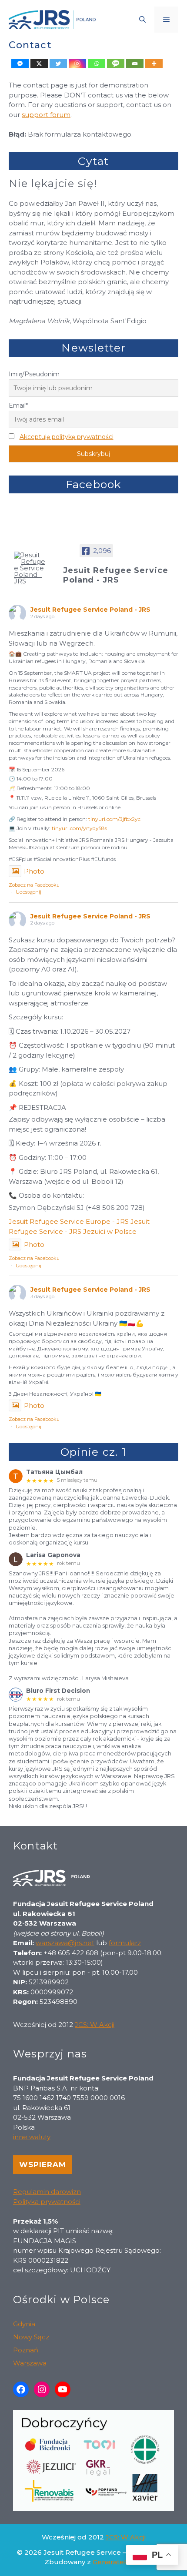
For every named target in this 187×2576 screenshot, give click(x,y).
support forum (46, 115)
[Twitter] (58, 64)
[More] (154, 64)
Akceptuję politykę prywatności (67, 437)
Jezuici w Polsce (110, 1231)
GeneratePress (118, 2562)
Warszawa (30, 2363)
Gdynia (24, 2324)
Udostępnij (28, 892)
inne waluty (32, 2137)
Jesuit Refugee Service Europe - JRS (69, 1221)
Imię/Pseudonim (34, 374)
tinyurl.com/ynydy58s (79, 828)
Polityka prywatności (47, 2202)
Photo (34, 871)
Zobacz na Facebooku (34, 885)
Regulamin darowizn (47, 2192)
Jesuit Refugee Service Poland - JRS (90, 610)
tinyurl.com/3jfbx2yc (114, 819)
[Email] (135, 64)
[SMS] (116, 64)
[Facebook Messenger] (20, 64)
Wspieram (43, 2164)
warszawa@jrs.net (65, 1943)
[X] (39, 64)
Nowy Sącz (31, 2337)
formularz (125, 1943)
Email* (18, 405)
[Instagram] (77, 64)
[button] (142, 20)
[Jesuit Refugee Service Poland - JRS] (30, 568)
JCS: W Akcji (95, 2025)
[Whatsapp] (97, 64)
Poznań (26, 2350)
